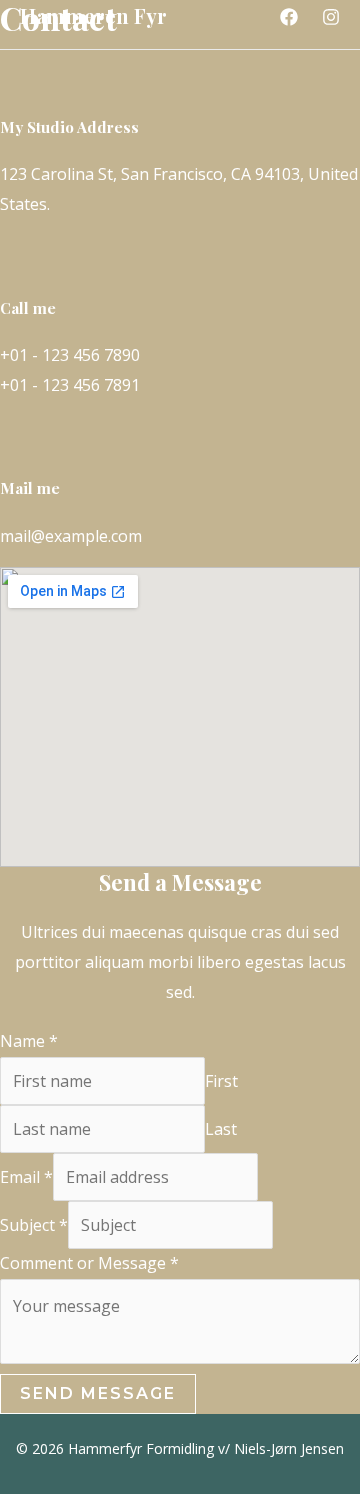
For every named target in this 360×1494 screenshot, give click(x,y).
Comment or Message (89, 1263)
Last (221, 1129)
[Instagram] (331, 17)
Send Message (98, 1393)
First (221, 1081)
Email (26, 1177)
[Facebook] (289, 17)
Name (29, 1041)
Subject (34, 1225)
